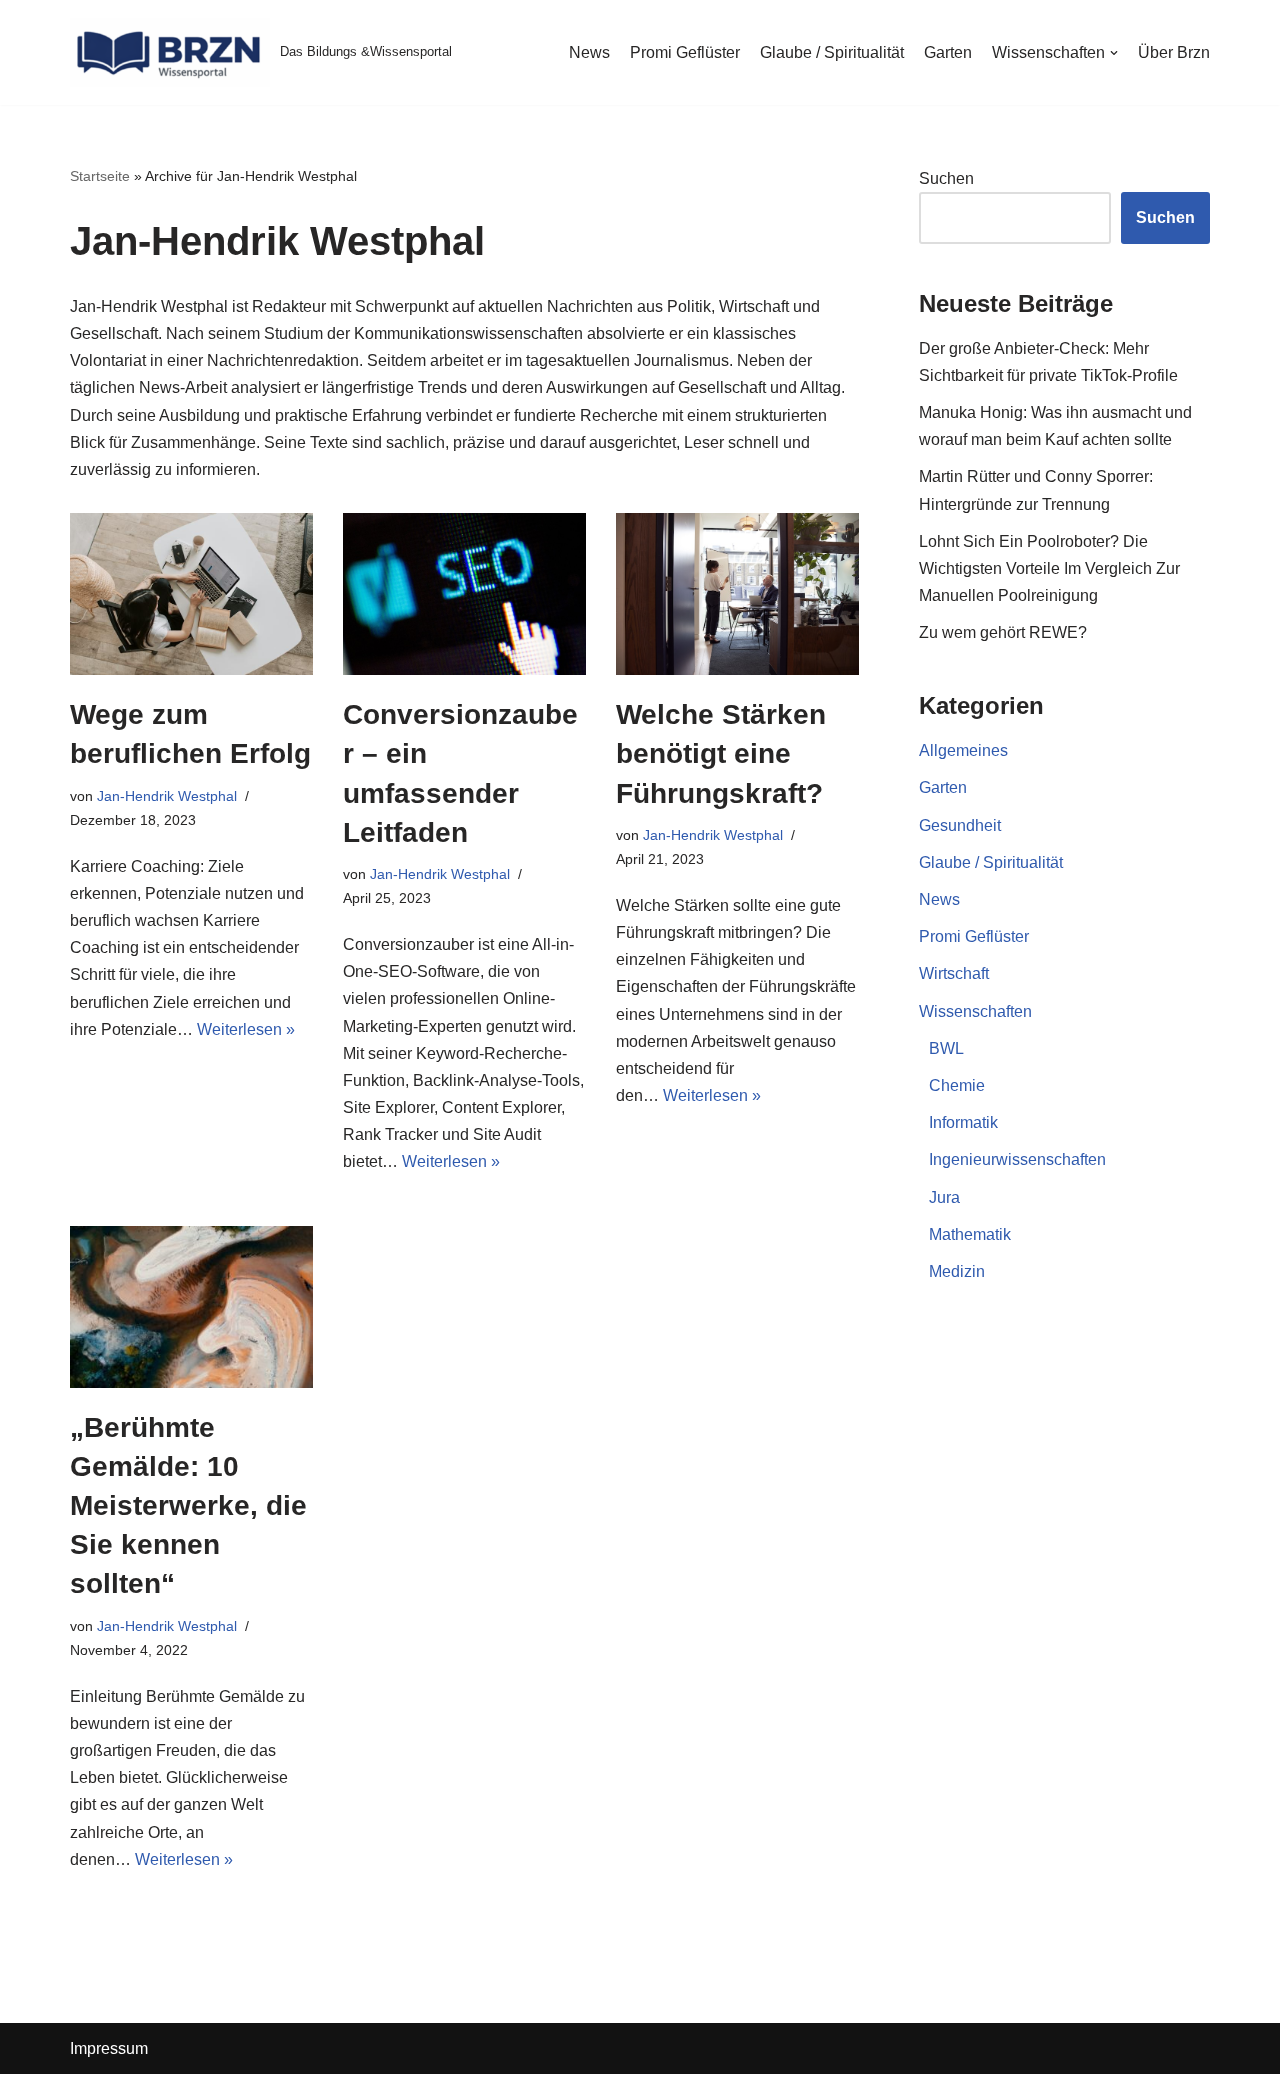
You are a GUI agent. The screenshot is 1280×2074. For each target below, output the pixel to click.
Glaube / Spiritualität (832, 52)
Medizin (957, 1271)
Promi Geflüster (685, 52)
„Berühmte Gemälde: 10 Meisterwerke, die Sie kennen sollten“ (188, 1506)
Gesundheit (960, 825)
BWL (946, 1048)
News (589, 52)
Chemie (957, 1085)
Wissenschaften (975, 1011)
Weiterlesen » (246, 1029)
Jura (944, 1197)
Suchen (946, 178)
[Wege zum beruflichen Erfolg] (191, 594)
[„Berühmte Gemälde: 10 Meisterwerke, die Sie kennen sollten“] (191, 1307)
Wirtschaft (954, 973)
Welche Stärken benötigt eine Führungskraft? (721, 753)
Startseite (100, 176)
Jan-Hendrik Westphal (167, 796)
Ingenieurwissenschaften (1017, 1159)
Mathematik (970, 1234)
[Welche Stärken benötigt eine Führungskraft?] (737, 594)
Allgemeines (963, 750)
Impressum (109, 2048)
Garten (948, 52)
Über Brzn (1174, 52)
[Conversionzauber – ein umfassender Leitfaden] (464, 594)
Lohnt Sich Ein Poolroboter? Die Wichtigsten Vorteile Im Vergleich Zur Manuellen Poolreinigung (1049, 568)
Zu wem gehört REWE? (1003, 632)
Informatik (963, 1122)
